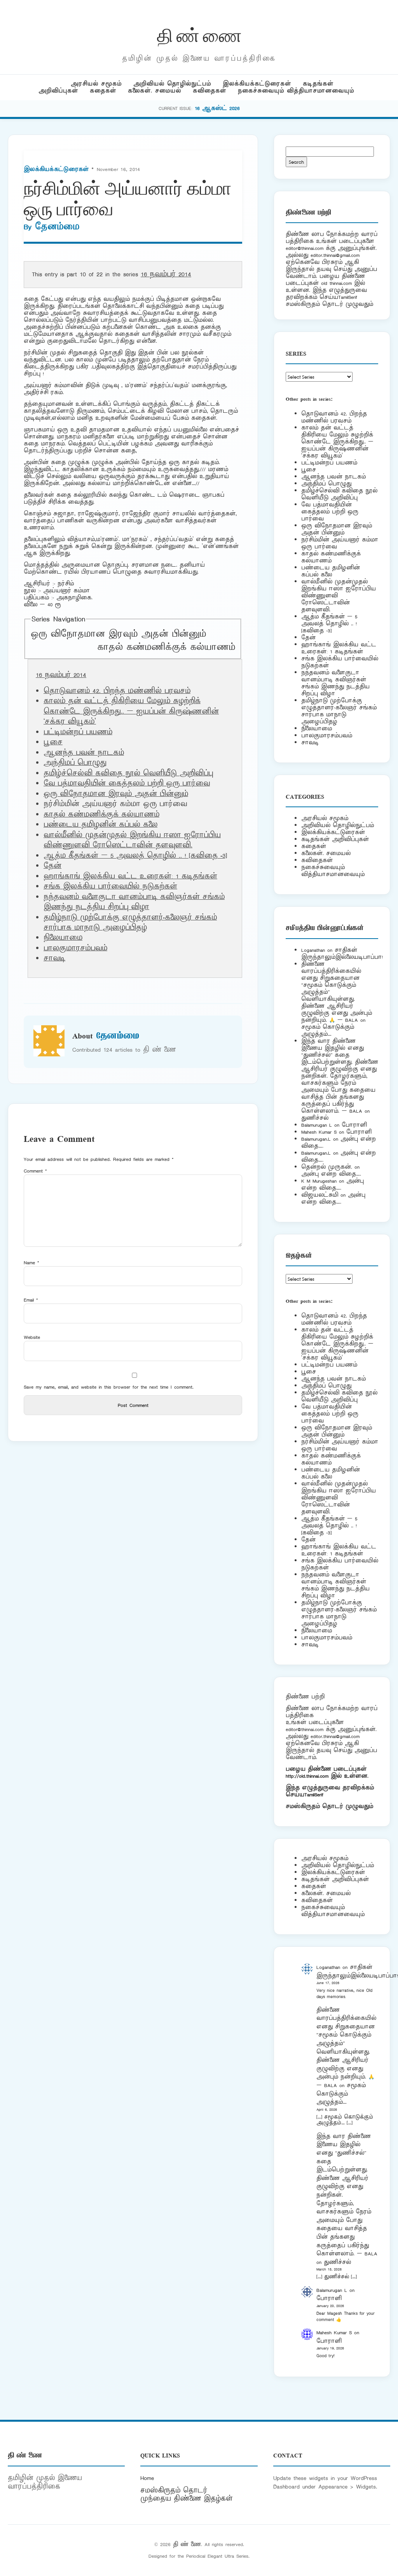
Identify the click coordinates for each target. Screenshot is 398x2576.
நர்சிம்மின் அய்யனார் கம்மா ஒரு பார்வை (340, 543)
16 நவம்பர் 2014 (166, 274)
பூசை (53, 742)
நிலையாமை (63, 938)
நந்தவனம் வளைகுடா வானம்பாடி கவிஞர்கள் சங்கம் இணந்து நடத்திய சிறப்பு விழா (134, 902)
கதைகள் (103, 91)
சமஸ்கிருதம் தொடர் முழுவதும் (329, 1806)
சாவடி (54, 958)
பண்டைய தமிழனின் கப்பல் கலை (100, 825)
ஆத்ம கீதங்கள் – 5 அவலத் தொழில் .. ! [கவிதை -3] (135, 856)
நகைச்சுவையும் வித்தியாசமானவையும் (296, 91)
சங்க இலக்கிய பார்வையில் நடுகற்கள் (110, 887)
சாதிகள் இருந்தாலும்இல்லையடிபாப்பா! (342, 954)
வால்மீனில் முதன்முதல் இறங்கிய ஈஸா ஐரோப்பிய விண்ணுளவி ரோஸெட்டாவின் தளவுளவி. (132, 840)
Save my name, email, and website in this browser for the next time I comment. (109, 1387)
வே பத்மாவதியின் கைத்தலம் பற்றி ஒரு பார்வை (127, 784)
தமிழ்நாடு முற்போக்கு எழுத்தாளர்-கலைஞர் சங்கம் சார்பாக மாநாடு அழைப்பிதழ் (130, 923)
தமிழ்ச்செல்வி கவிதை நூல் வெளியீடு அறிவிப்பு (128, 773)
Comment (35, 1171)
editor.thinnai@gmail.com (335, 255)
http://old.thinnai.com (307, 1776)
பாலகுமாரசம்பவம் (75, 948)
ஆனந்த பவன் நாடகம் (84, 753)
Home (147, 2478)
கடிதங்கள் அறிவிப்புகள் (335, 839)
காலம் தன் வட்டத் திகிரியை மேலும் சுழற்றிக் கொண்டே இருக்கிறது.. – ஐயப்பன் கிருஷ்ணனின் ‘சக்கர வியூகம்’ (131, 711)
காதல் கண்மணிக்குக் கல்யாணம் (166, 647)
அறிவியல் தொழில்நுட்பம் (172, 84)
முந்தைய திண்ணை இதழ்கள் (187, 2499)
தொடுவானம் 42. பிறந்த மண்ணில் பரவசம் (117, 691)
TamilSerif (314, 1795)
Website (32, 1337)
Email (31, 1300)
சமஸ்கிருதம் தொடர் (174, 2490)
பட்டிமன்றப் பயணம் (78, 732)
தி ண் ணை (199, 34)
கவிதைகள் (209, 91)
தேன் (52, 866)
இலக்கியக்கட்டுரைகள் (257, 84)
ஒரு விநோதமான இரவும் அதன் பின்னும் (118, 634)
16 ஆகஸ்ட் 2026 (217, 108)
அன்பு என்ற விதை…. (331, 1174)
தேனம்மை (57, 227)
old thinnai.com (336, 283)
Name (31, 1263)
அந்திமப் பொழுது (75, 763)
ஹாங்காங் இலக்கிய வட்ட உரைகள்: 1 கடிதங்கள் (130, 876)
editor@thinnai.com (305, 248)
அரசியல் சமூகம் (96, 84)
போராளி (354, 1125)
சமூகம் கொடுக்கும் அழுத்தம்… (328, 1031)
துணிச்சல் (315, 1118)
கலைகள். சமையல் (154, 91)
